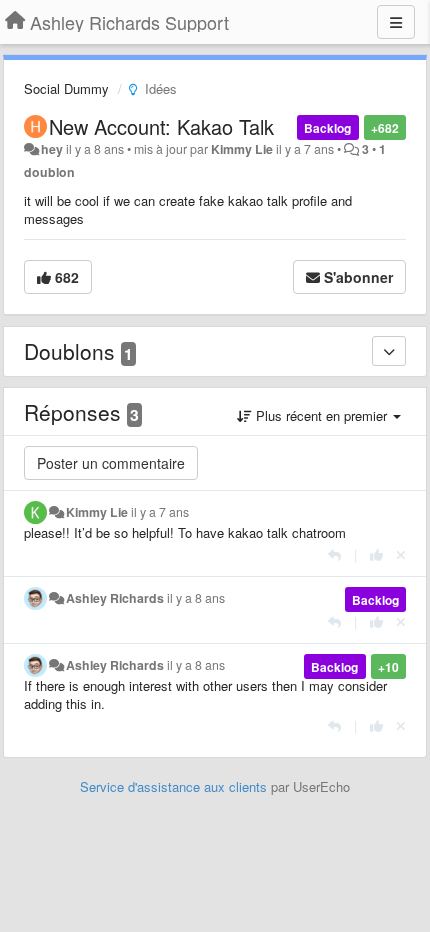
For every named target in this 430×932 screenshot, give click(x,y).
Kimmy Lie (242, 149)
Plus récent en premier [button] (321, 415)
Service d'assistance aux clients (173, 786)
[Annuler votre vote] (401, 554)
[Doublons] (389, 351)
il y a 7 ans (160, 512)
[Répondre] (334, 554)
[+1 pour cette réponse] (376, 554)
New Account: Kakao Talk (161, 126)
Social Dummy (66, 88)
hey (52, 149)
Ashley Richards (115, 598)
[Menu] (396, 22)
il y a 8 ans (196, 598)
